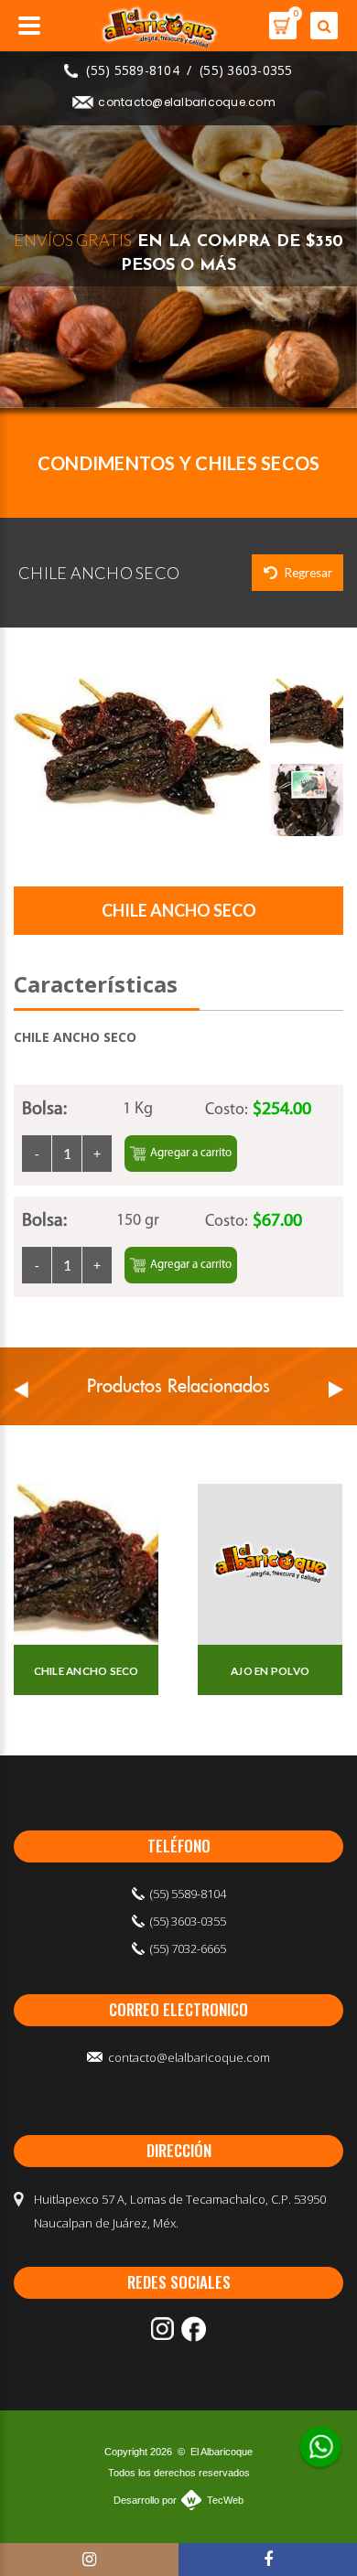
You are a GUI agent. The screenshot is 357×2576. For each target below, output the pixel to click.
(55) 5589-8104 (133, 70)
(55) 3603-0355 (246, 70)
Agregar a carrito (191, 1153)
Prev (21, 1390)
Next (336, 1390)
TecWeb (225, 2500)
